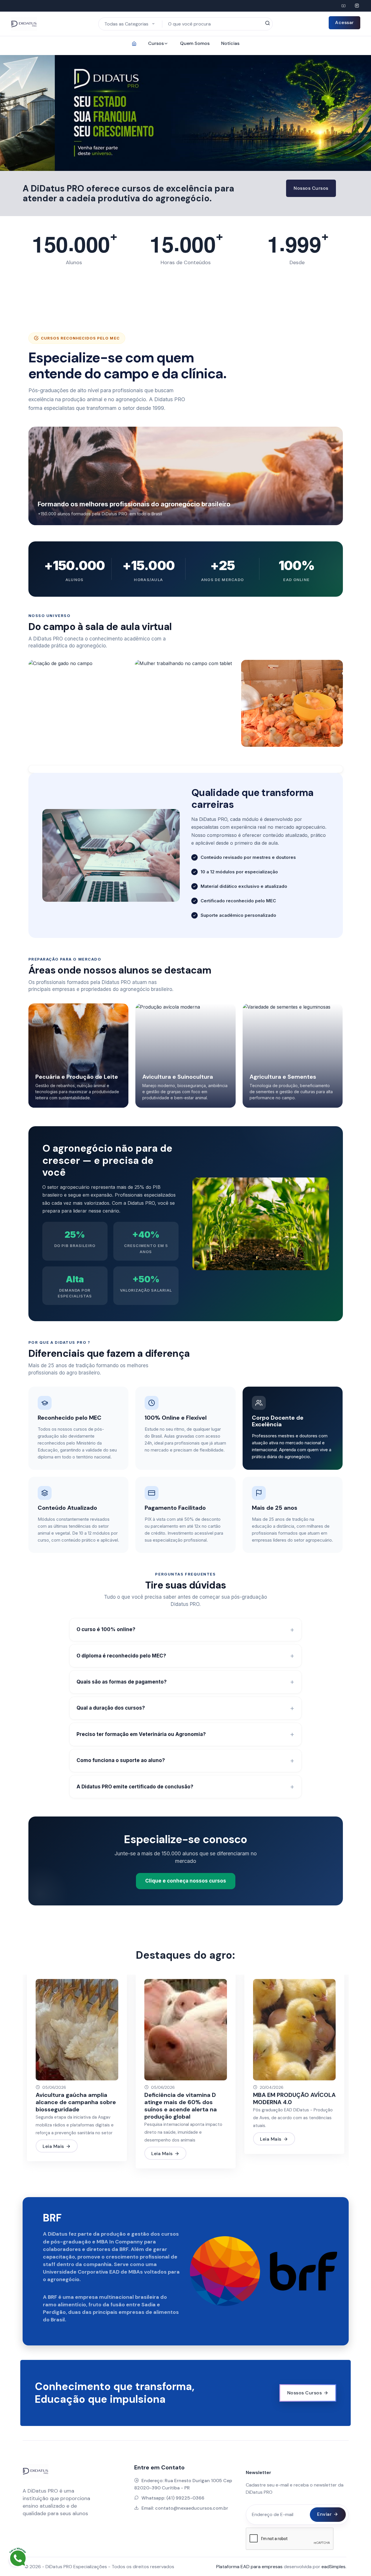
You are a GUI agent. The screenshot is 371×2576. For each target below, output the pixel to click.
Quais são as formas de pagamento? (122, 1682)
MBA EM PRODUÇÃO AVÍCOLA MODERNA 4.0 (294, 2098)
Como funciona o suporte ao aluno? (121, 1760)
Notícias (230, 43)
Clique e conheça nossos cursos (186, 1881)
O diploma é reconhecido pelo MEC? (121, 1656)
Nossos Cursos (311, 188)
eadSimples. (334, 2567)
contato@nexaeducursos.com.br (192, 2508)
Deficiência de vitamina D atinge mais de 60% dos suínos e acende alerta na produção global (181, 2106)
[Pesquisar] (267, 23)
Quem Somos (195, 43)
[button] (17, 113)
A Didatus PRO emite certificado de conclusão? (135, 1787)
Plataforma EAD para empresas (250, 2567)
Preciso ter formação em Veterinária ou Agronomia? (141, 1734)
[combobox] (130, 24)
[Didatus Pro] (343, 6)
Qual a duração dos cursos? (111, 1708)
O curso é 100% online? (106, 1629)
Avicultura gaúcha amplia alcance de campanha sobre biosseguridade (76, 2102)
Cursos (156, 43)
